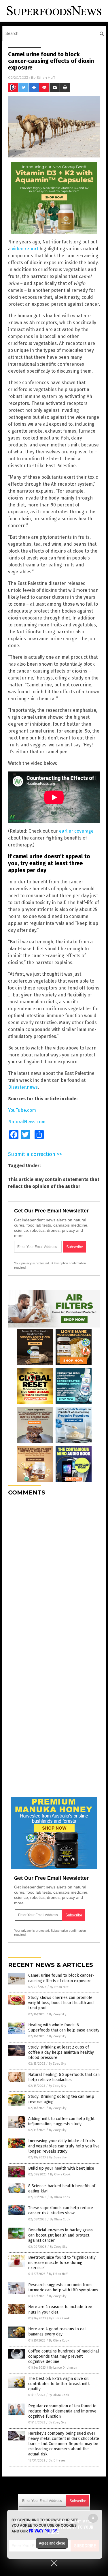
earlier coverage (76, 831)
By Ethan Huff (59, 1987)
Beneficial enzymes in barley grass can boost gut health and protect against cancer (60, 2235)
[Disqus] (54, 1573)
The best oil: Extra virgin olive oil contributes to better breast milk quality (59, 2384)
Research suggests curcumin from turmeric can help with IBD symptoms (63, 2287)
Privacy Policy (43, 2531)
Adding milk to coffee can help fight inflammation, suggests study (61, 2121)
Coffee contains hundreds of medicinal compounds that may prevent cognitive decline (64, 2356)
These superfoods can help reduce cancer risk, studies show (61, 2210)
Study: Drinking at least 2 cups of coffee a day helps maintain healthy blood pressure (61, 2052)
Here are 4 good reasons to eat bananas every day (57, 2332)
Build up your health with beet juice (61, 2168)
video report (25, 249)
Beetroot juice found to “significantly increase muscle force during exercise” (62, 2263)
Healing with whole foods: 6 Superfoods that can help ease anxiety (64, 2028)
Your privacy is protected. (32, 1263)
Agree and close (52, 2543)
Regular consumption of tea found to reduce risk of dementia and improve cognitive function (62, 2411)
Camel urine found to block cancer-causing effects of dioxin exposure (61, 1978)
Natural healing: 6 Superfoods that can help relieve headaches (64, 2077)
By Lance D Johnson (63, 2368)
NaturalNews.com (27, 1122)
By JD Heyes (57, 2460)
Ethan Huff (46, 77)
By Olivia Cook (60, 2174)
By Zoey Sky (58, 2014)
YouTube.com (22, 1110)
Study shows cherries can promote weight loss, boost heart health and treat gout (61, 2003)
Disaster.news (23, 1087)
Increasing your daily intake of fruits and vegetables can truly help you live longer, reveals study (64, 2146)
